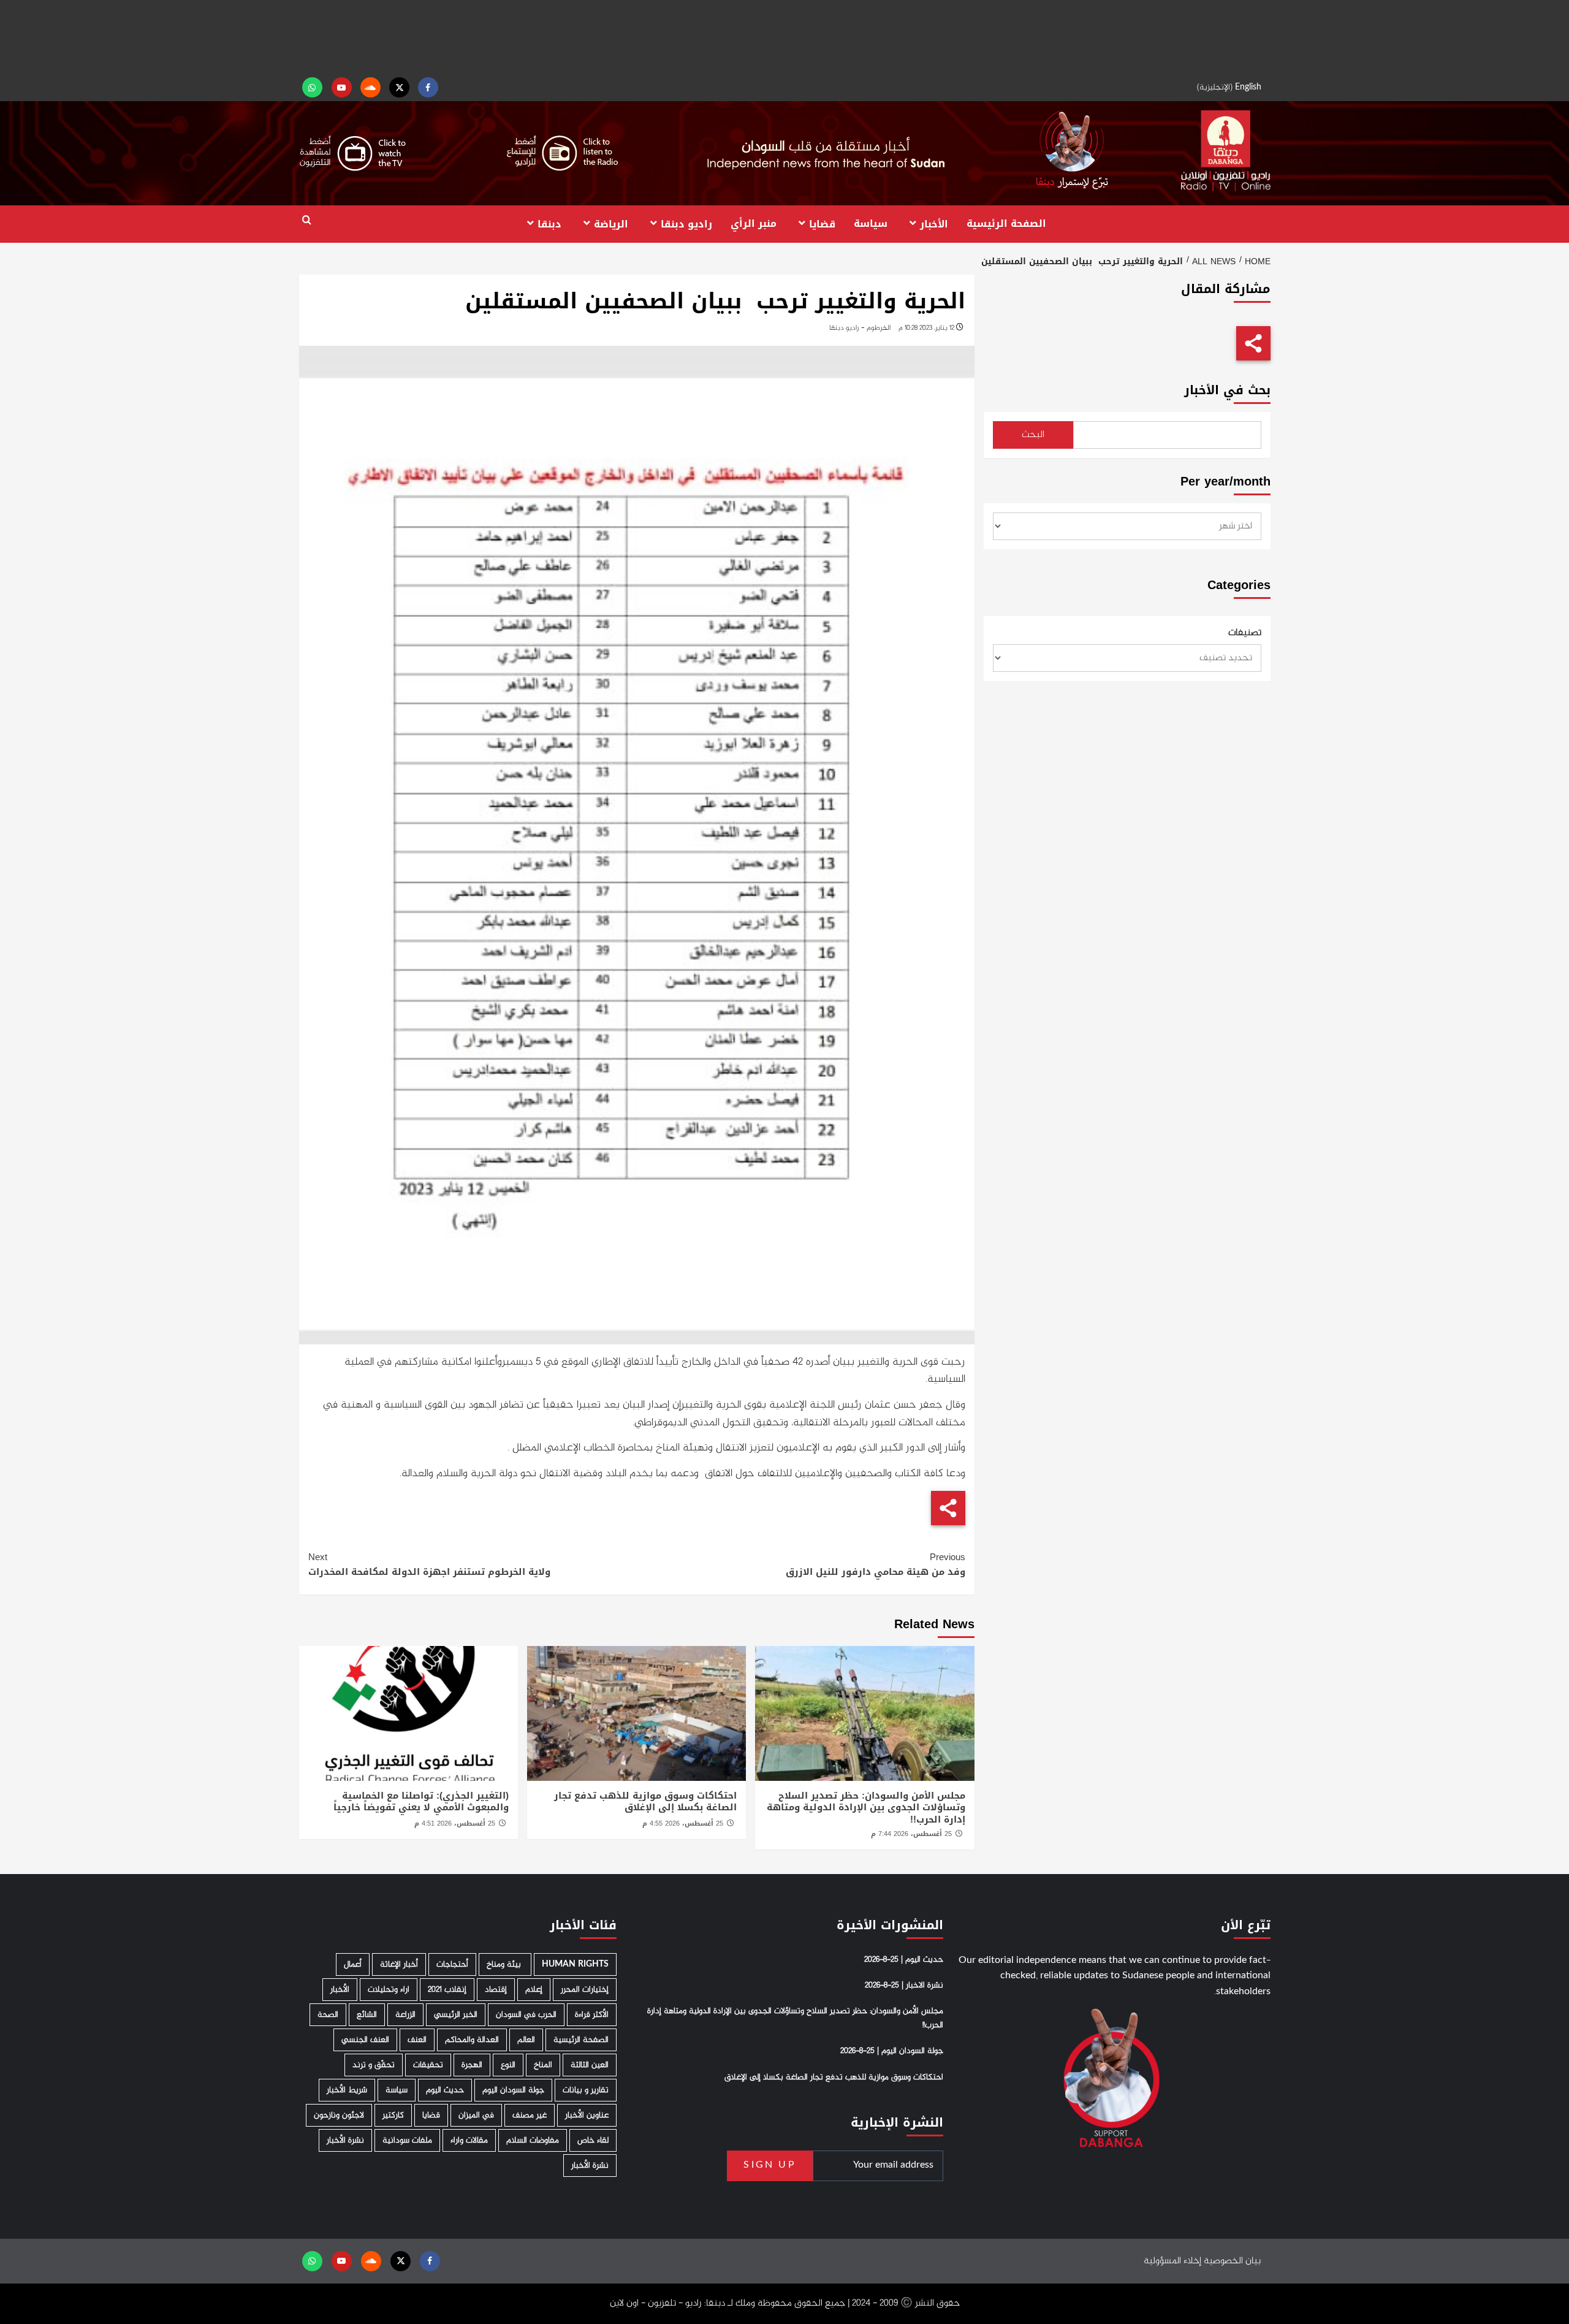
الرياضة (611, 223)
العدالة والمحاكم (472, 2040)
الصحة (328, 2015)
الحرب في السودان (526, 2015)
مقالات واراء (469, 2140)
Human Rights (575, 1964)
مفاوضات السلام (533, 2140)
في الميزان (476, 2115)
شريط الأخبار (347, 2090)
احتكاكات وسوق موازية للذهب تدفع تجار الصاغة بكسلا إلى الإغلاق (645, 1802)
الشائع (367, 2015)
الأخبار (934, 223)
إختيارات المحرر (585, 1990)
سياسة (871, 223)
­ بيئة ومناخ (505, 1964)
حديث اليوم (445, 2090)
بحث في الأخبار (1227, 390)
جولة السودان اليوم (513, 2090)
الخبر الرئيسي (456, 2015)
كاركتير (393, 2115)
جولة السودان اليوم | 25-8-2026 (892, 2051)
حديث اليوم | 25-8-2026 (904, 1960)
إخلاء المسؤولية (1172, 2261)
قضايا (822, 223)
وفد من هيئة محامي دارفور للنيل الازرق (876, 1564)
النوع (508, 2065)
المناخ (543, 2065)
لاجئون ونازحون (339, 2115)
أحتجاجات (452, 1964)
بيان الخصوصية (1232, 2261)
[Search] (307, 220)
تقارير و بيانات (586, 2090)
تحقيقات (428, 2065)
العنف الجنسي (365, 2040)
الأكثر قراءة (592, 2015)
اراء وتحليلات (389, 1990)
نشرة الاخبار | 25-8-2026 (904, 1986)
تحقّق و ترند (374, 2065)
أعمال (353, 1964)
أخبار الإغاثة (399, 1964)
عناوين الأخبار (587, 2115)
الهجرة (472, 2065)
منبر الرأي (754, 223)
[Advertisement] (784, 37)
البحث (1033, 435)
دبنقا (549, 223)
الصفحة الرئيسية (1006, 223)
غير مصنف (530, 2115)
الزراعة (405, 2015)
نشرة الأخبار (345, 2140)
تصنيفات (1245, 633)
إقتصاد (496, 1990)
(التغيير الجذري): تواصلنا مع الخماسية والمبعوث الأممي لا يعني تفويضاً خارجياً (421, 1802)
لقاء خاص (593, 2140)
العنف (417, 2040)
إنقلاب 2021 (447, 1990)
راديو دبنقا (686, 223)
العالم (526, 2040)
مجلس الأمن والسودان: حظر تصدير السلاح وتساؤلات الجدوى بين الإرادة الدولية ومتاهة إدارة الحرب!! (866, 1808)
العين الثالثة (590, 2065)
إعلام (534, 1990)
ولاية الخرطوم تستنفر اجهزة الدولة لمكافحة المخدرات (429, 1564)
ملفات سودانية (407, 2140)
